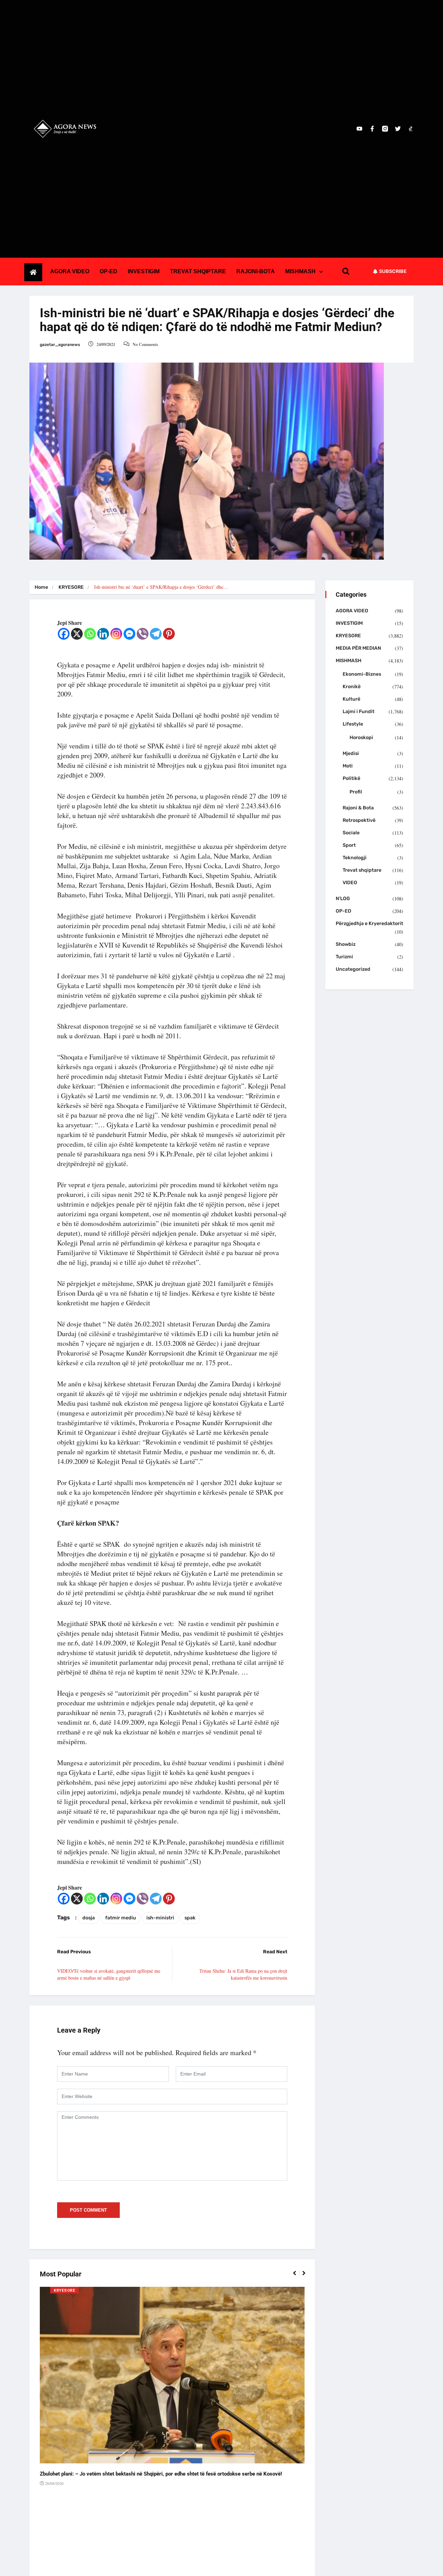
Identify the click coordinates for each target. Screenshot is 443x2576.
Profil (356, 792)
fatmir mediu (121, 1918)
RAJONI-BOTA (256, 271)
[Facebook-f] (372, 129)
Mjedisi (351, 753)
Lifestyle (353, 724)
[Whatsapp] (90, 634)
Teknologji (355, 858)
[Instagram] (116, 634)
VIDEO (350, 883)
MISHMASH (300, 271)
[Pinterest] (169, 634)
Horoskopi (361, 738)
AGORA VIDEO (70, 271)
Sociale (351, 833)
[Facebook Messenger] (129, 634)
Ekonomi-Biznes (362, 674)
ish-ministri (160, 1918)
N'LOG (343, 899)
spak (190, 1918)
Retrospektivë (359, 820)
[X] (77, 634)
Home (41, 587)
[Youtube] (359, 129)
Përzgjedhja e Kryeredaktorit (369, 923)
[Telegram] (156, 634)
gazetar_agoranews (60, 345)
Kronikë (352, 687)
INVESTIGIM (144, 271)
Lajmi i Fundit (359, 712)
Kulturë (351, 699)
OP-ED (109, 271)
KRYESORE (71, 587)
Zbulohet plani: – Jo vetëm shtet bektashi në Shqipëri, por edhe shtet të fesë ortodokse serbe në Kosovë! (161, 2474)
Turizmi (344, 957)
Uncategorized (353, 969)
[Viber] (143, 634)
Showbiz (346, 944)
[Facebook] (64, 634)
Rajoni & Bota (358, 808)
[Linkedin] (103, 634)
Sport (349, 845)
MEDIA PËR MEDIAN (358, 648)
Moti (348, 766)
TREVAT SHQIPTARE (198, 271)
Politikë (351, 778)
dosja (89, 1918)
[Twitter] (398, 129)
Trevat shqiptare (362, 870)
